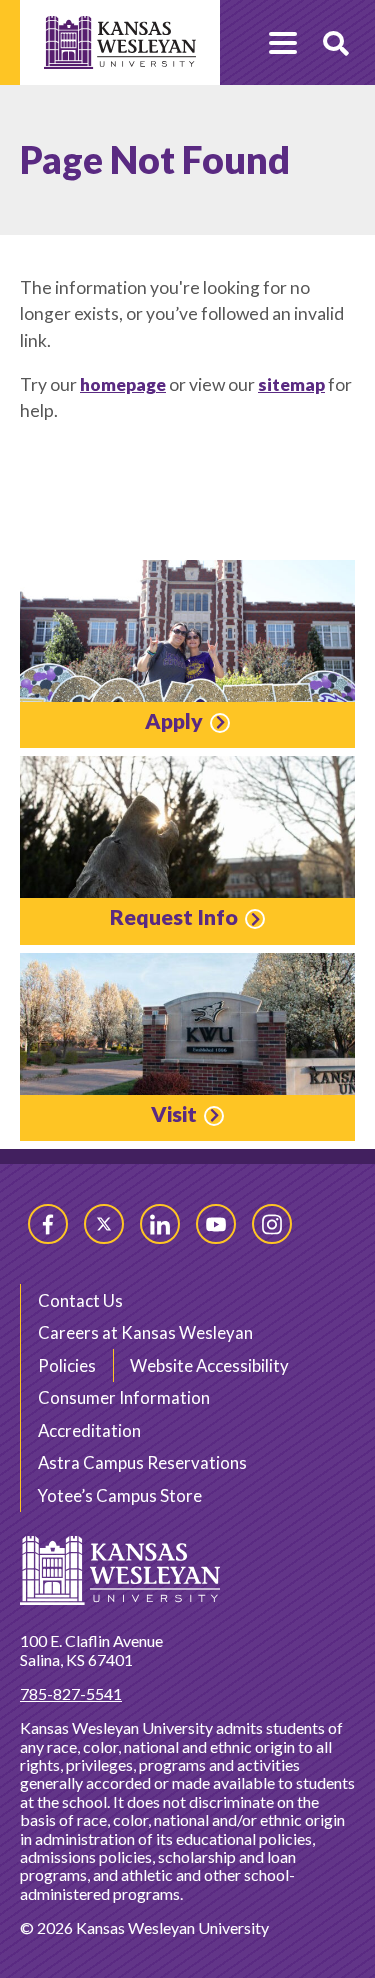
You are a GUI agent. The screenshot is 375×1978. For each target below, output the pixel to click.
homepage (123, 384)
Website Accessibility (209, 1365)
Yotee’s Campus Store (120, 1495)
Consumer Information (124, 1397)
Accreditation (89, 1430)
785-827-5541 (71, 1693)
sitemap (291, 384)
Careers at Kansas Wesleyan (145, 1332)
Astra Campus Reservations (142, 1462)
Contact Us (80, 1300)
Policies (67, 1365)
